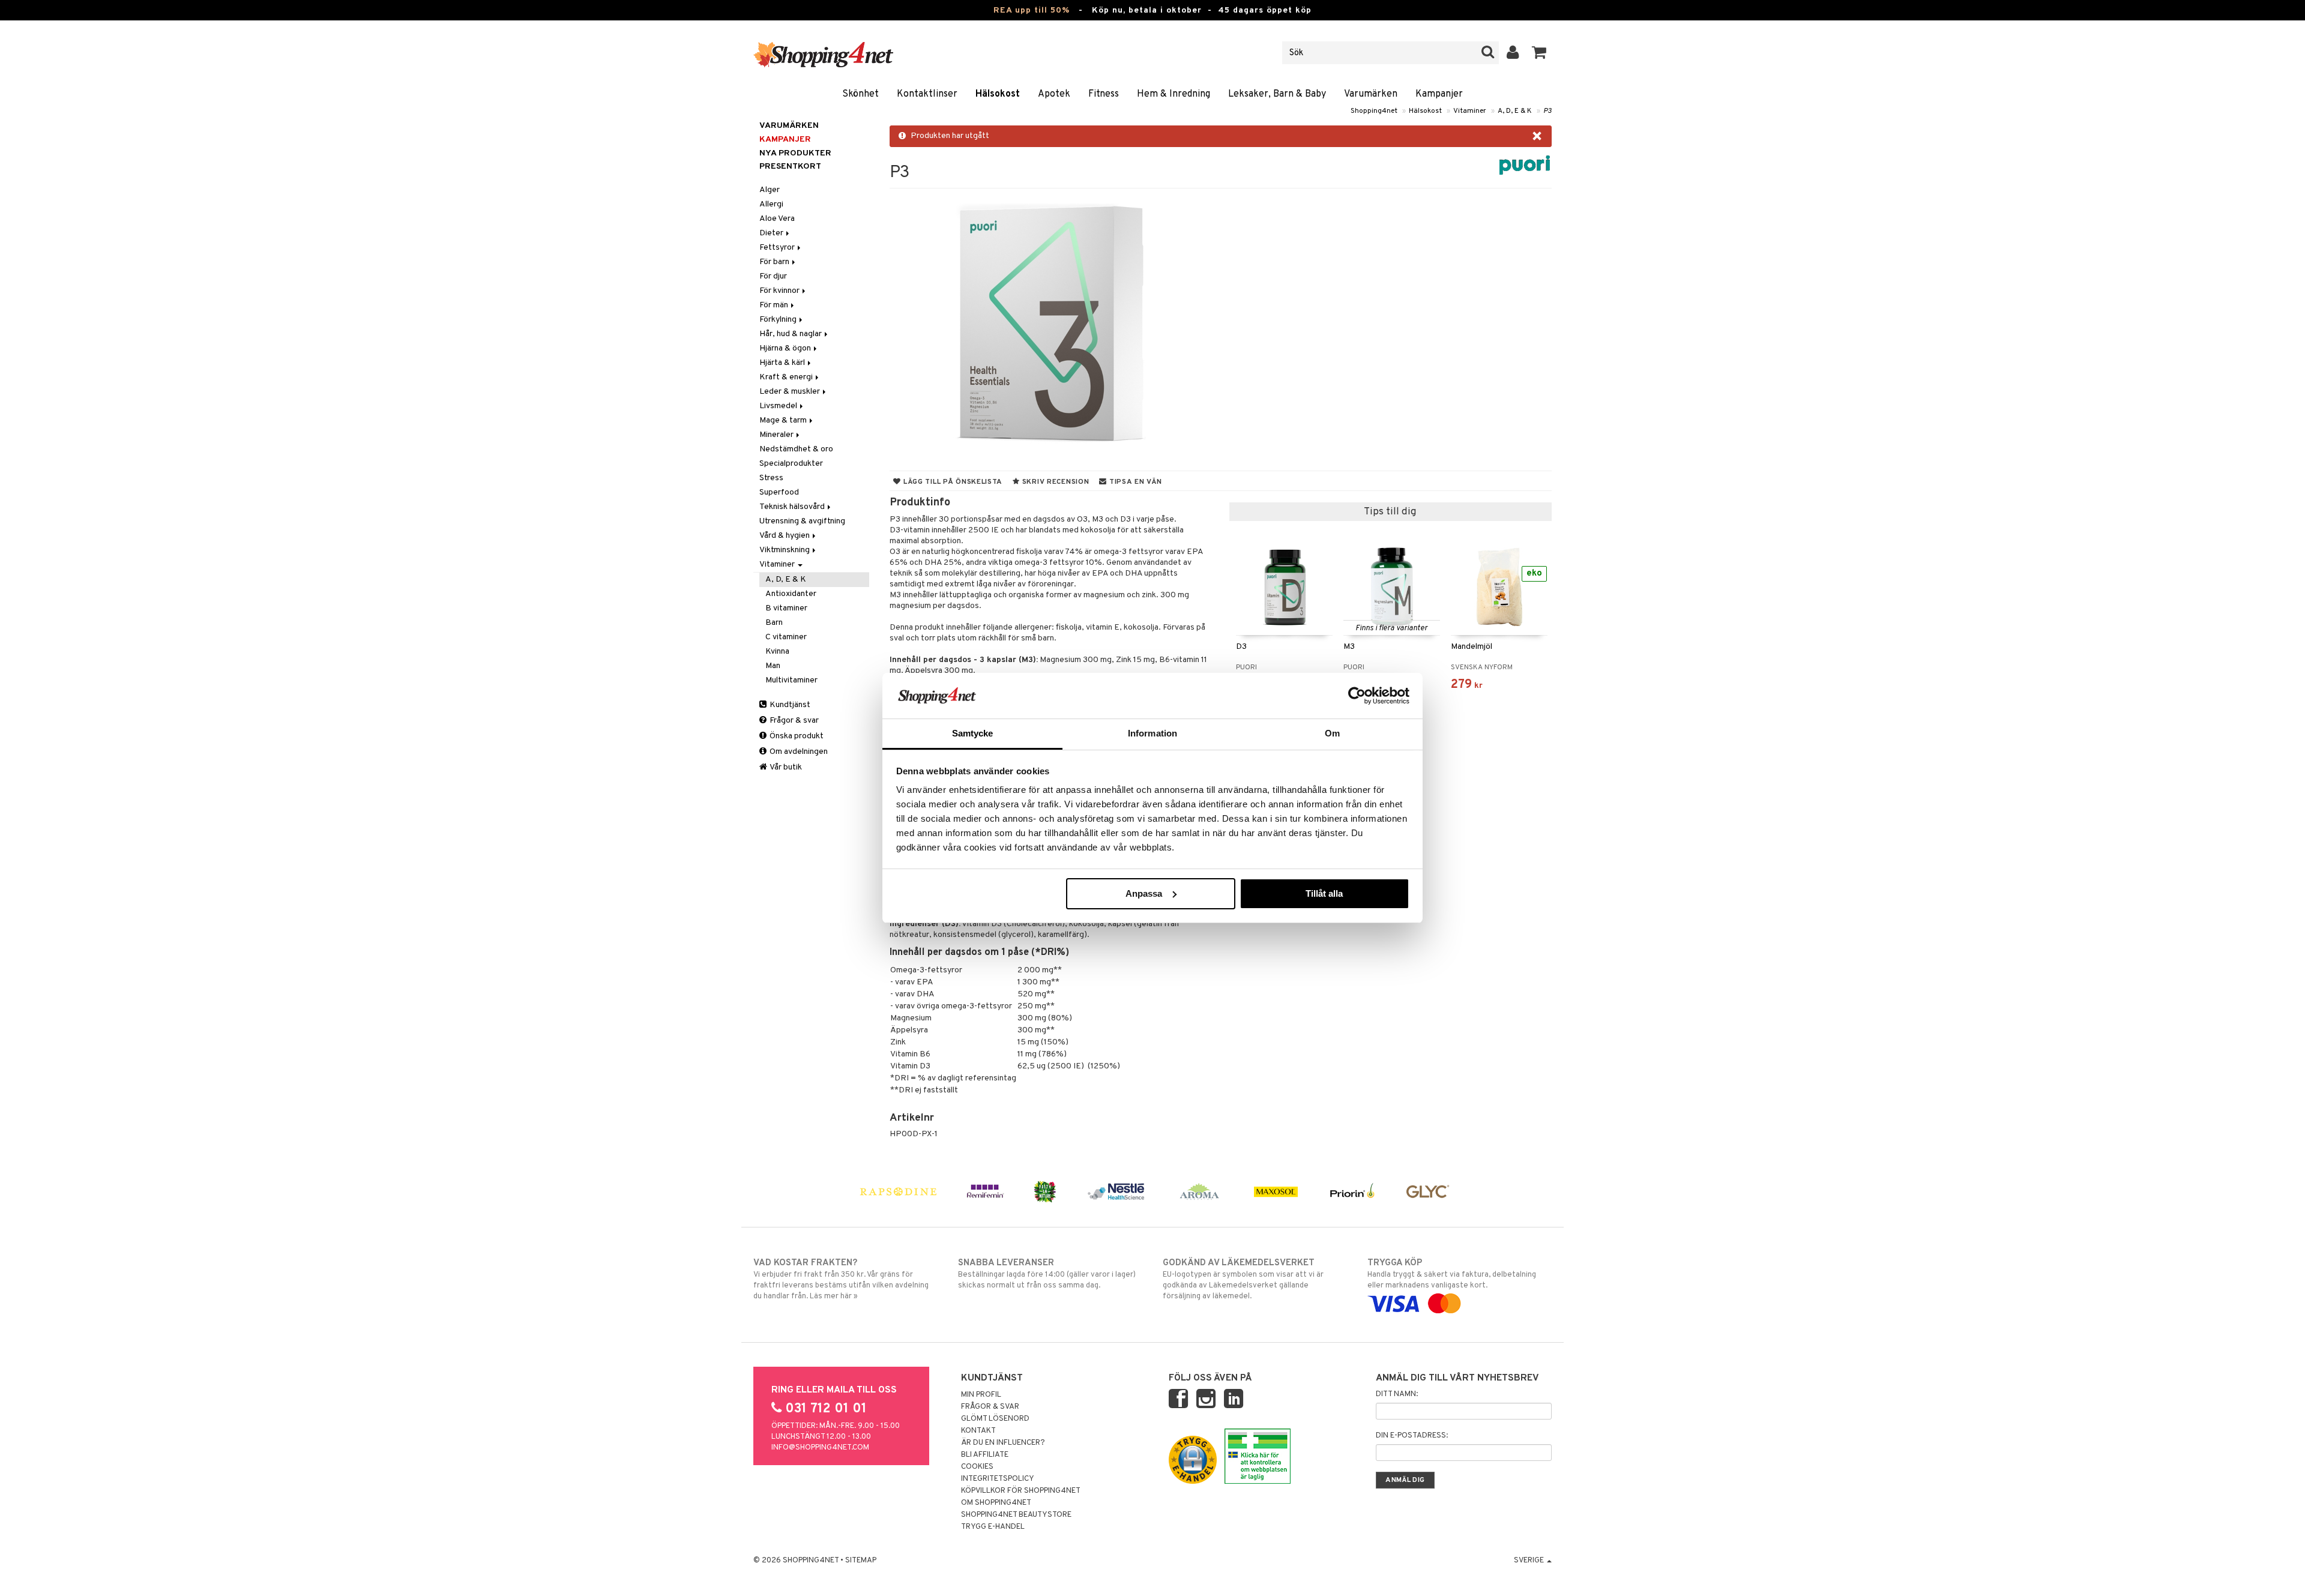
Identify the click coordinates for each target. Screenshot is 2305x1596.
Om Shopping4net (996, 1503)
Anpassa (1144, 893)
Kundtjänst (789, 705)
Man (773, 666)
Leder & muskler (791, 392)
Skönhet (860, 94)
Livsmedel (779, 406)
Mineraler (777, 435)
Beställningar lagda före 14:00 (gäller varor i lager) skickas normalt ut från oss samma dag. (1047, 1274)
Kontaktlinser (927, 94)
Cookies (977, 1467)
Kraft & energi (787, 377)
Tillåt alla (1324, 893)
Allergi (771, 204)
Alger (770, 190)
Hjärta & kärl (783, 363)
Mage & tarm (784, 420)
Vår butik (785, 767)
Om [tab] (1332, 733)
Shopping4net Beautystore (1016, 1515)
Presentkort (790, 167)
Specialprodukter (791, 464)
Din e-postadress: (1412, 1436)
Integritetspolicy (998, 1479)
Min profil (981, 1395)
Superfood (779, 492)
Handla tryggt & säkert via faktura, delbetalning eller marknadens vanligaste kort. (1452, 1274)
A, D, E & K (1515, 111)
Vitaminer (1470, 111)
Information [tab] (1152, 733)
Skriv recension (1054, 482)
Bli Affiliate (985, 1455)
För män (775, 305)
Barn (774, 623)
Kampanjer (1439, 94)
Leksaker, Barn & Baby (1277, 94)
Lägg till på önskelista (952, 482)
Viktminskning (785, 550)
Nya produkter (795, 153)
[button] (1539, 53)
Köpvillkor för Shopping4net (1021, 1491)
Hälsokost (998, 94)
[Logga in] (1513, 53)
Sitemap (861, 1561)
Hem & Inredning (1174, 94)
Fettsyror (778, 248)
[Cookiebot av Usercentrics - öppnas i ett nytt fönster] (1357, 696)
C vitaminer (786, 637)
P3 (1547, 111)
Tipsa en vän (1134, 482)
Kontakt (978, 1431)
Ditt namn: (1397, 1394)
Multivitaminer (791, 680)
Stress (771, 478)
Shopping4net (1374, 111)
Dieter (772, 233)
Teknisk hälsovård (793, 507)
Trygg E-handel (993, 1527)
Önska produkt (796, 736)
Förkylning (779, 320)
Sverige (1530, 1561)
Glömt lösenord (995, 1419)
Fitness (1104, 94)
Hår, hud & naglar (791, 334)
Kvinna (777, 652)
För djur (773, 276)
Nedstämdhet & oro (796, 449)
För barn (775, 262)
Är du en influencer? (1003, 1443)
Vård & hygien (785, 536)
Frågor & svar (793, 721)
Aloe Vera (777, 219)
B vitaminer (786, 608)
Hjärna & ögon (786, 348)
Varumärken (1371, 94)
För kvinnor (780, 291)
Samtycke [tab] (973, 733)
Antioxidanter (791, 594)
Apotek (1054, 94)
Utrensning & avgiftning (802, 521)
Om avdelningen (798, 752)
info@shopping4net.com (820, 1448)
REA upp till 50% (1032, 11)
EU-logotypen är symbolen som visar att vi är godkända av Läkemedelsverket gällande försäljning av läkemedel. (1243, 1279)
